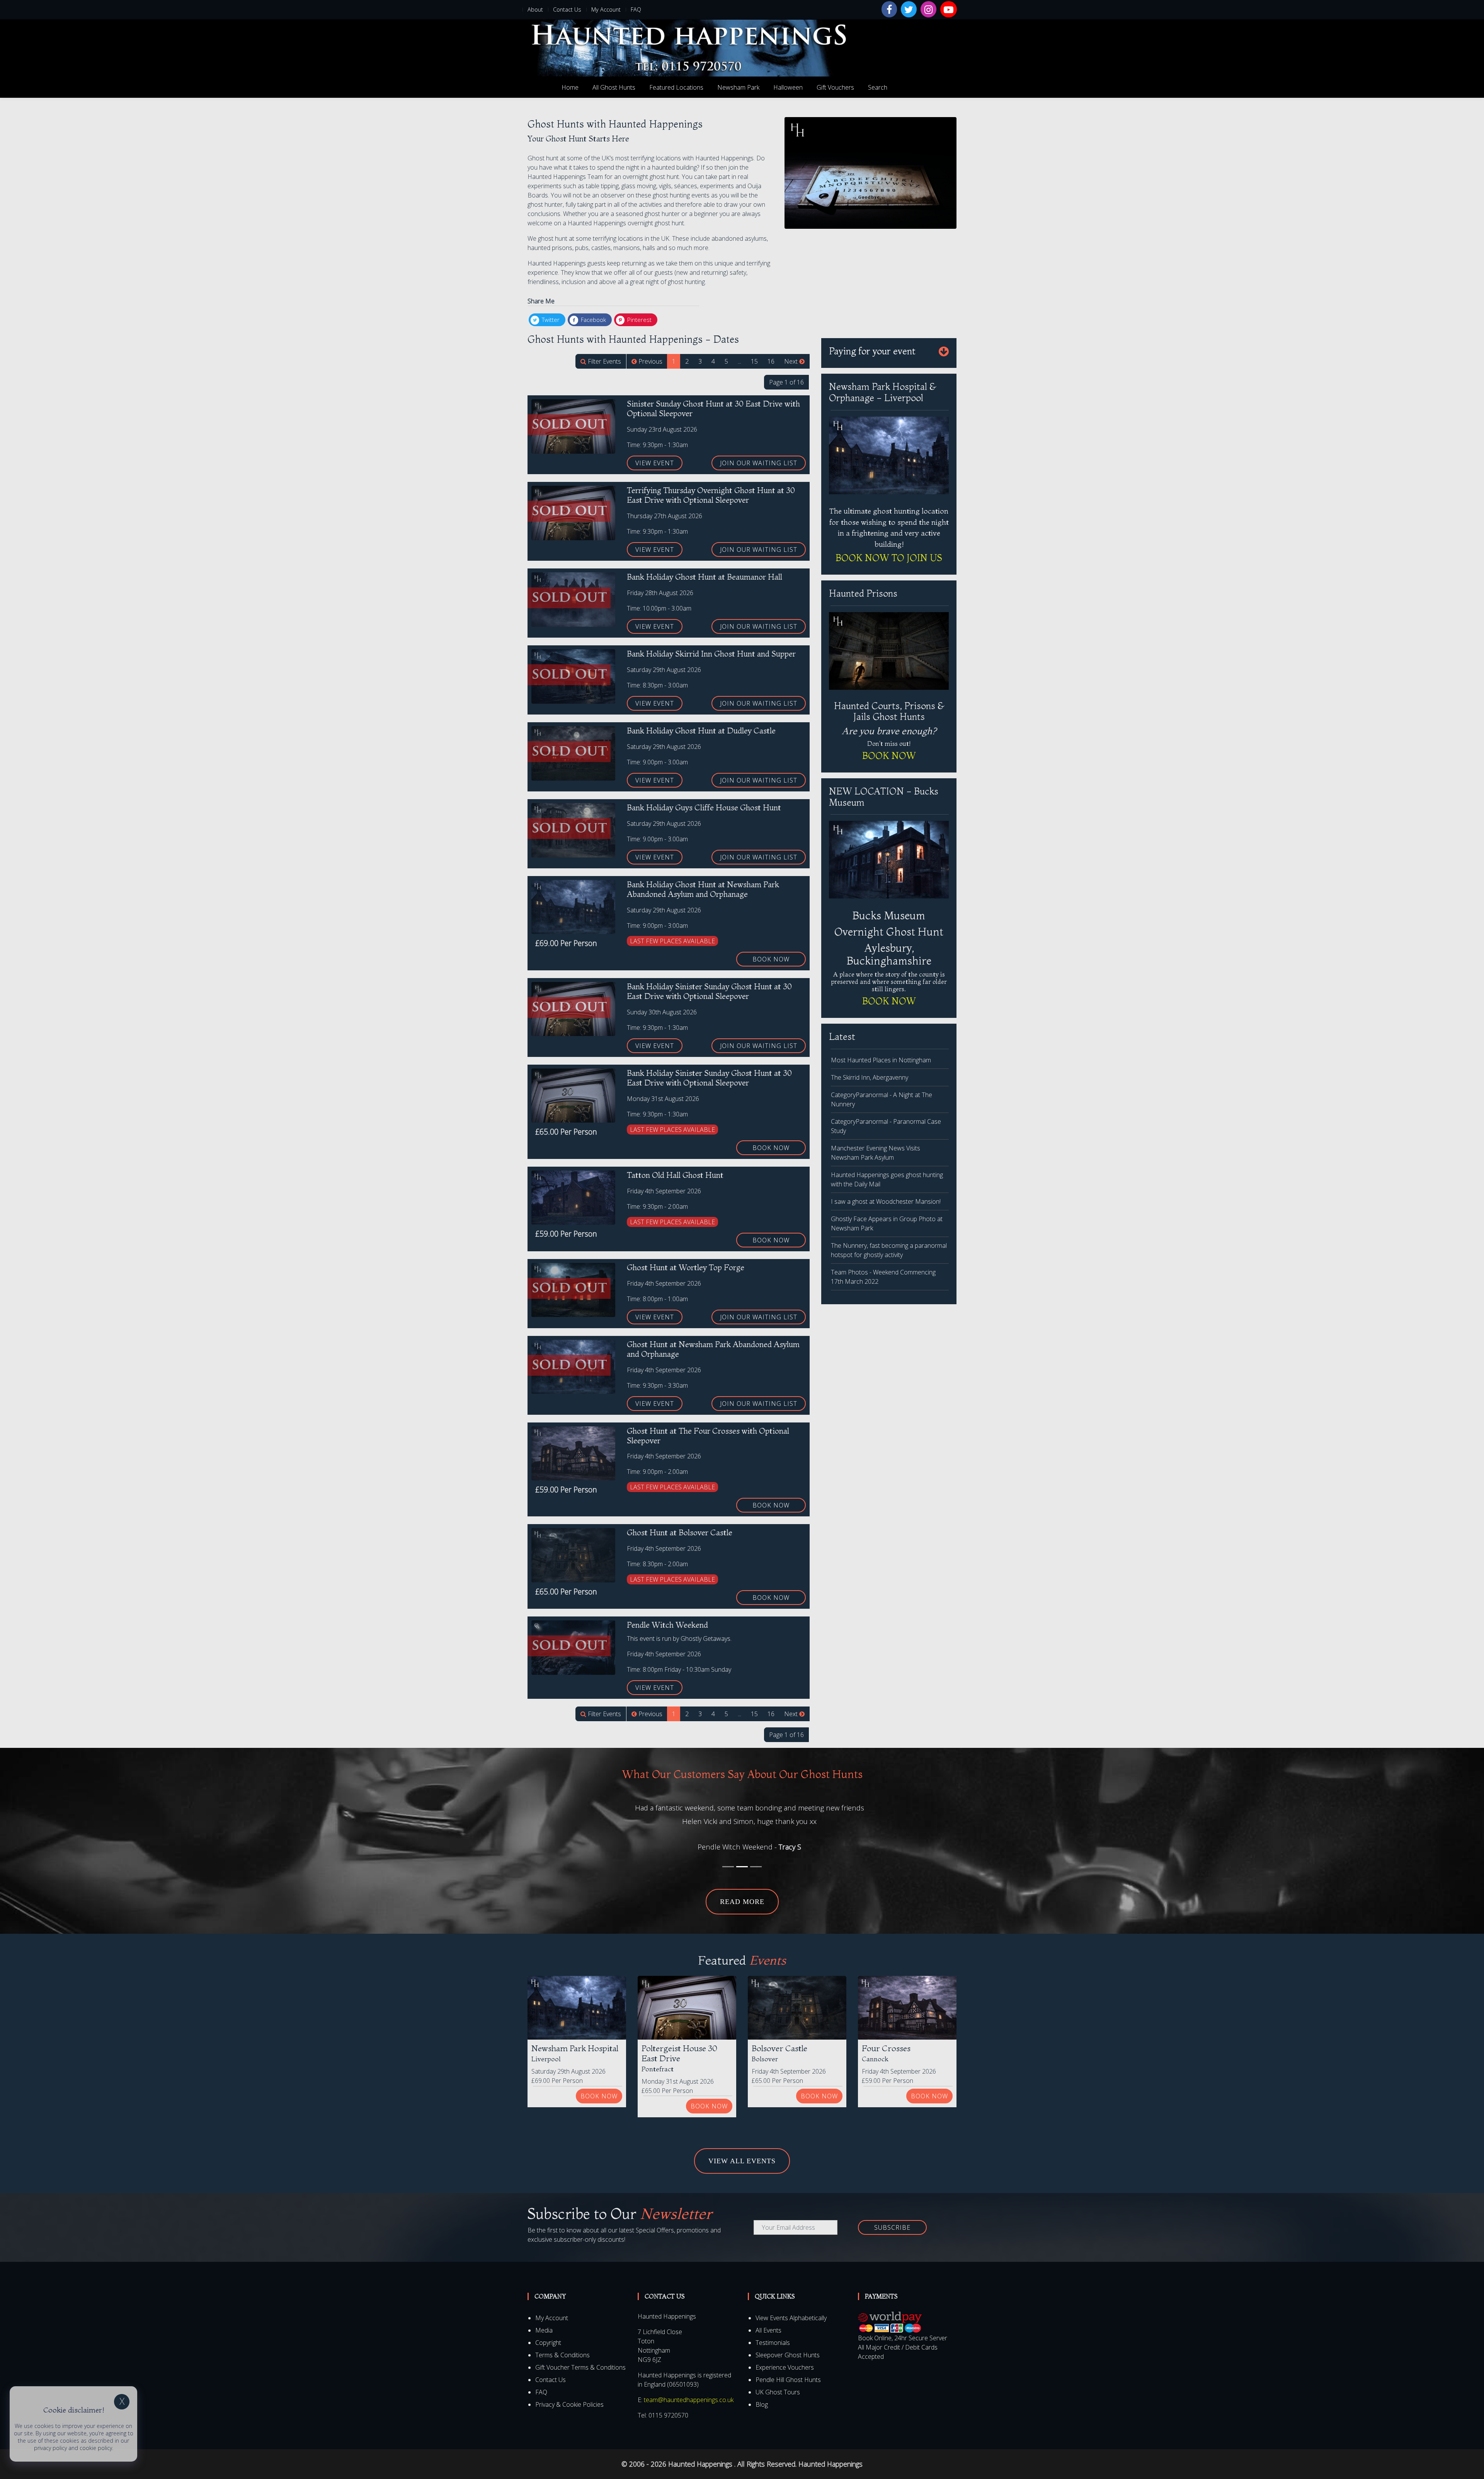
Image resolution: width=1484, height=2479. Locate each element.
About (535, 9)
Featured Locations (676, 87)
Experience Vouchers (785, 2354)
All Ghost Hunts (614, 87)
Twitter (550, 320)
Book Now (771, 959)
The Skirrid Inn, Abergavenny (870, 1077)
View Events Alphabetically (791, 2305)
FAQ (636, 9)
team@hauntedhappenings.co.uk (689, 2387)
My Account (606, 9)
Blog (762, 2391)
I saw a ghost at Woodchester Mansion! (886, 1201)
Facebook (593, 320)
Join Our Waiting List (759, 463)
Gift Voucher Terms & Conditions (580, 2354)
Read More (742, 1888)
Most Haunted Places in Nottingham (881, 1060)
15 (754, 361)
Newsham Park (738, 87)
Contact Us (567, 9)
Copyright (548, 2329)
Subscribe (892, 2214)
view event (655, 463)
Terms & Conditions (562, 2342)
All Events (768, 2317)
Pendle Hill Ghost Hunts (788, 2367)
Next (792, 361)
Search (878, 87)
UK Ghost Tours (778, 2379)
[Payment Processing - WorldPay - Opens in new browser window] (890, 2309)
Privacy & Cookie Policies (569, 2391)
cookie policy (96, 2448)
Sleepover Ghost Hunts (788, 2342)
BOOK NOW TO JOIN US (889, 558)
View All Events (742, 2147)
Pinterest (639, 320)
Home (570, 87)
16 (771, 361)
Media (544, 2317)
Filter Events (604, 361)
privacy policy (50, 2448)
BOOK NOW (889, 756)
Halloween (788, 87)
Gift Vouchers (835, 87)
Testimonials (773, 2329)
